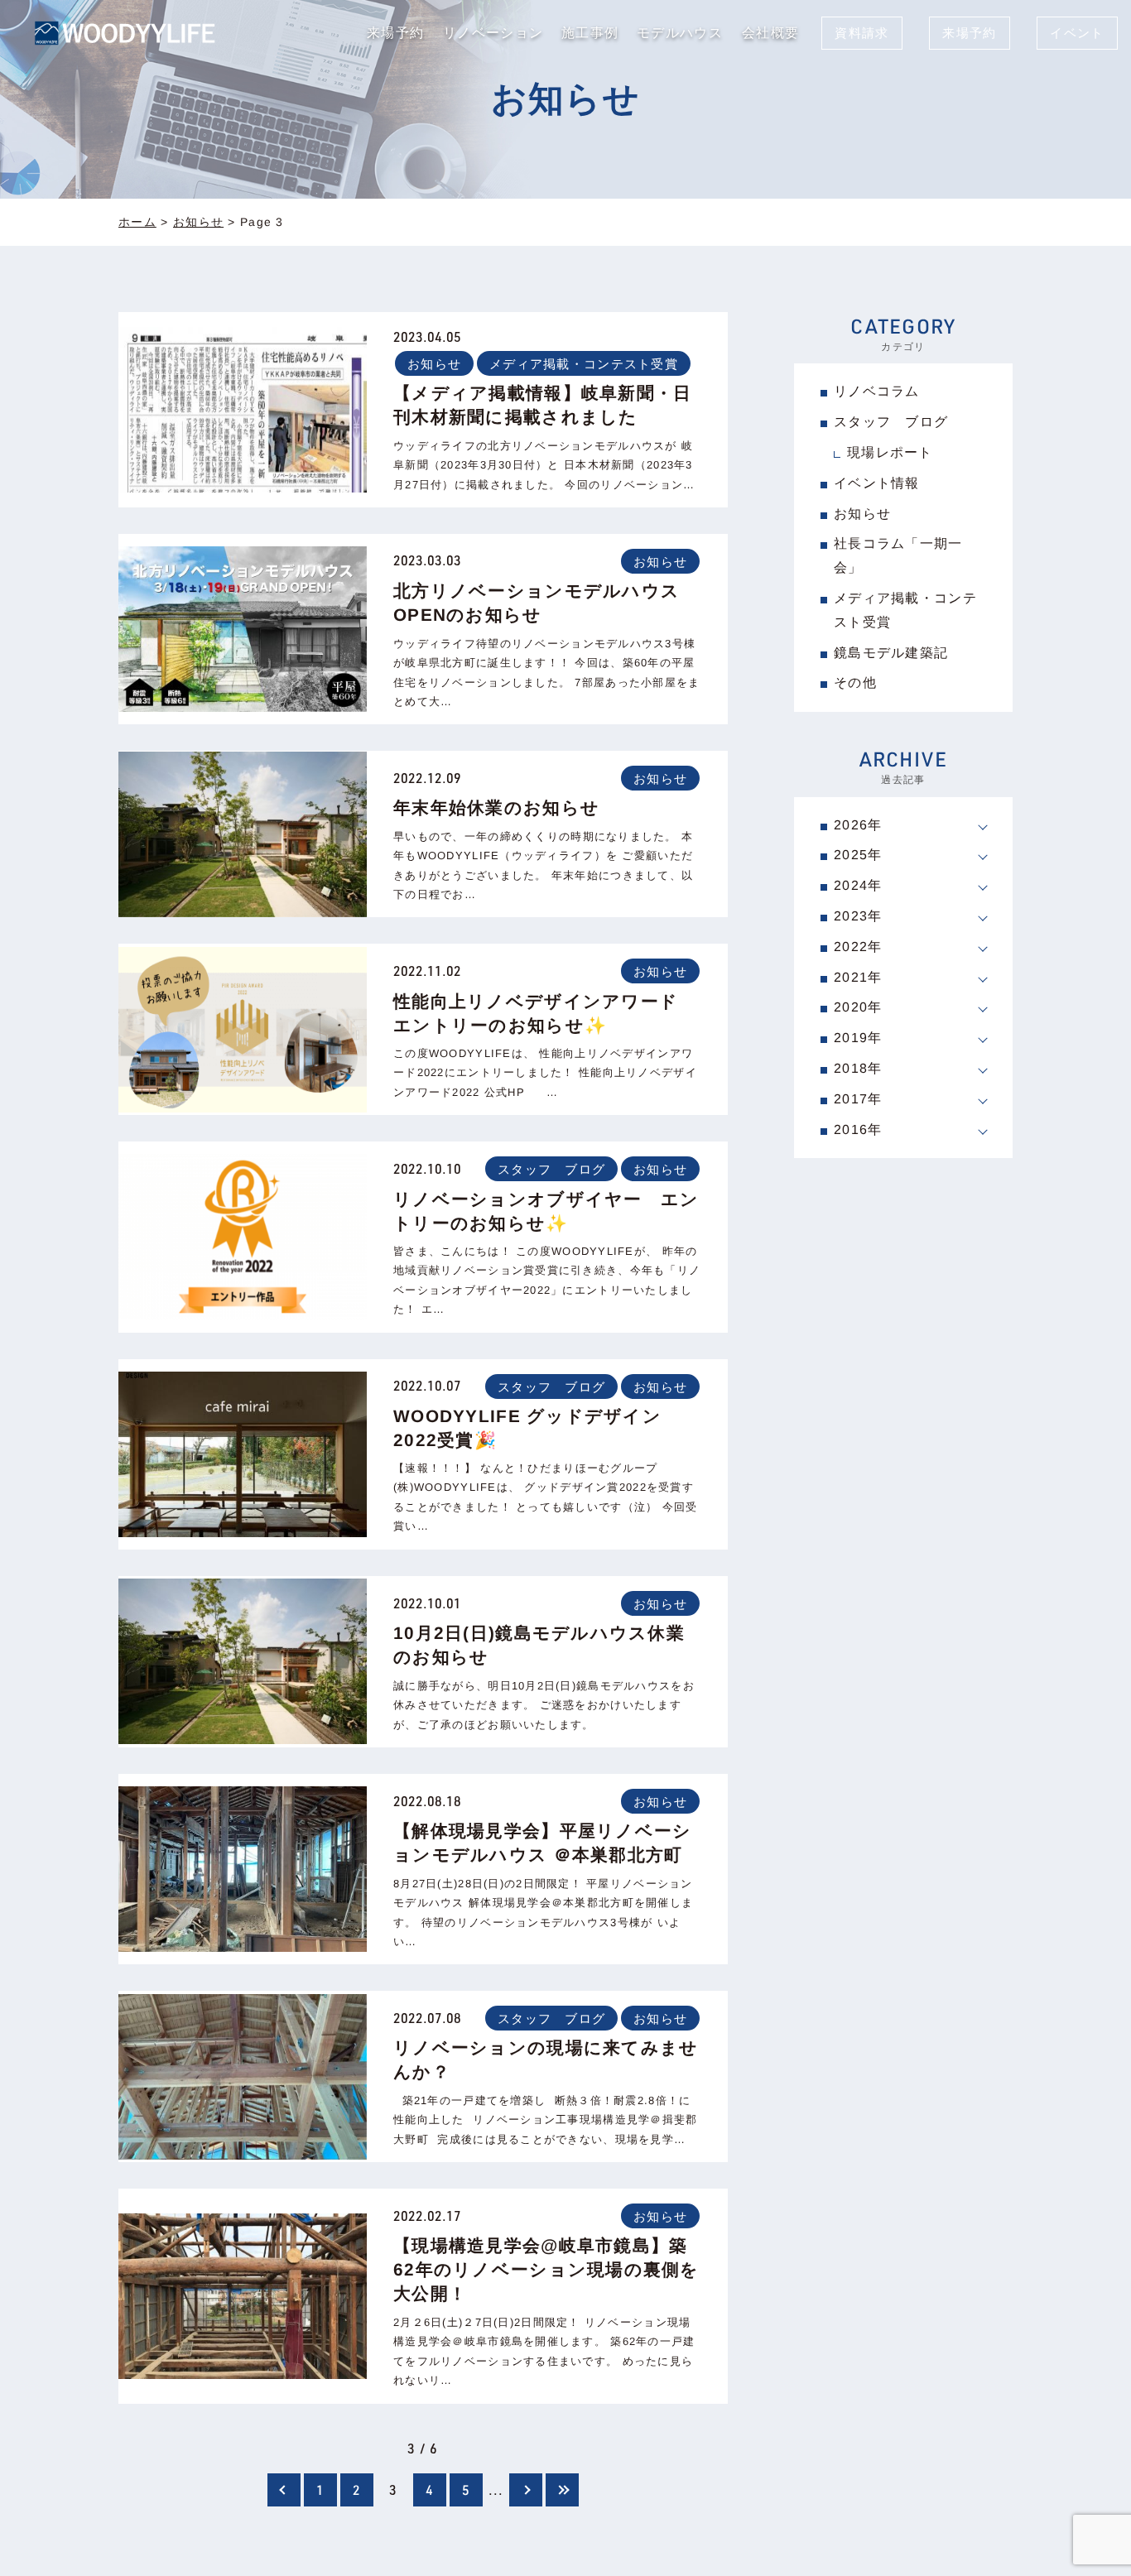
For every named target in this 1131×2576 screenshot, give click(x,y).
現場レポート (890, 452)
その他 (855, 682)
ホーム (137, 222)
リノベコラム (877, 391)
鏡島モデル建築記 (891, 652)
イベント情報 (877, 483)
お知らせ (198, 222)
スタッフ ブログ (551, 1169)
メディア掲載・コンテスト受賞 (584, 363)
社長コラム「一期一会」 (898, 555)
